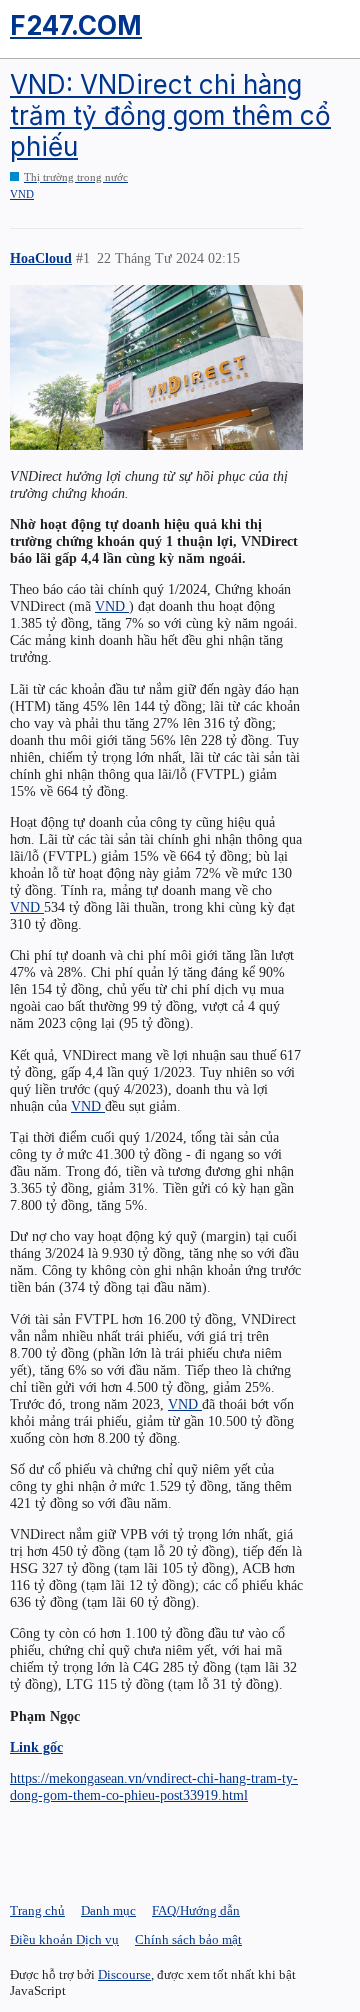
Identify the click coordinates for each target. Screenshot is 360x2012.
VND (22, 194)
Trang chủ (37, 1910)
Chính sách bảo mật (188, 1939)
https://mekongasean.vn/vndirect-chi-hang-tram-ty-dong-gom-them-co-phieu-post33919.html (154, 1786)
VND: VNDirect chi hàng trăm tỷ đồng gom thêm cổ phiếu (170, 115)
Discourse (124, 1974)
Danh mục (108, 1910)
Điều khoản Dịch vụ (64, 1939)
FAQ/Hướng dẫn (196, 1910)
